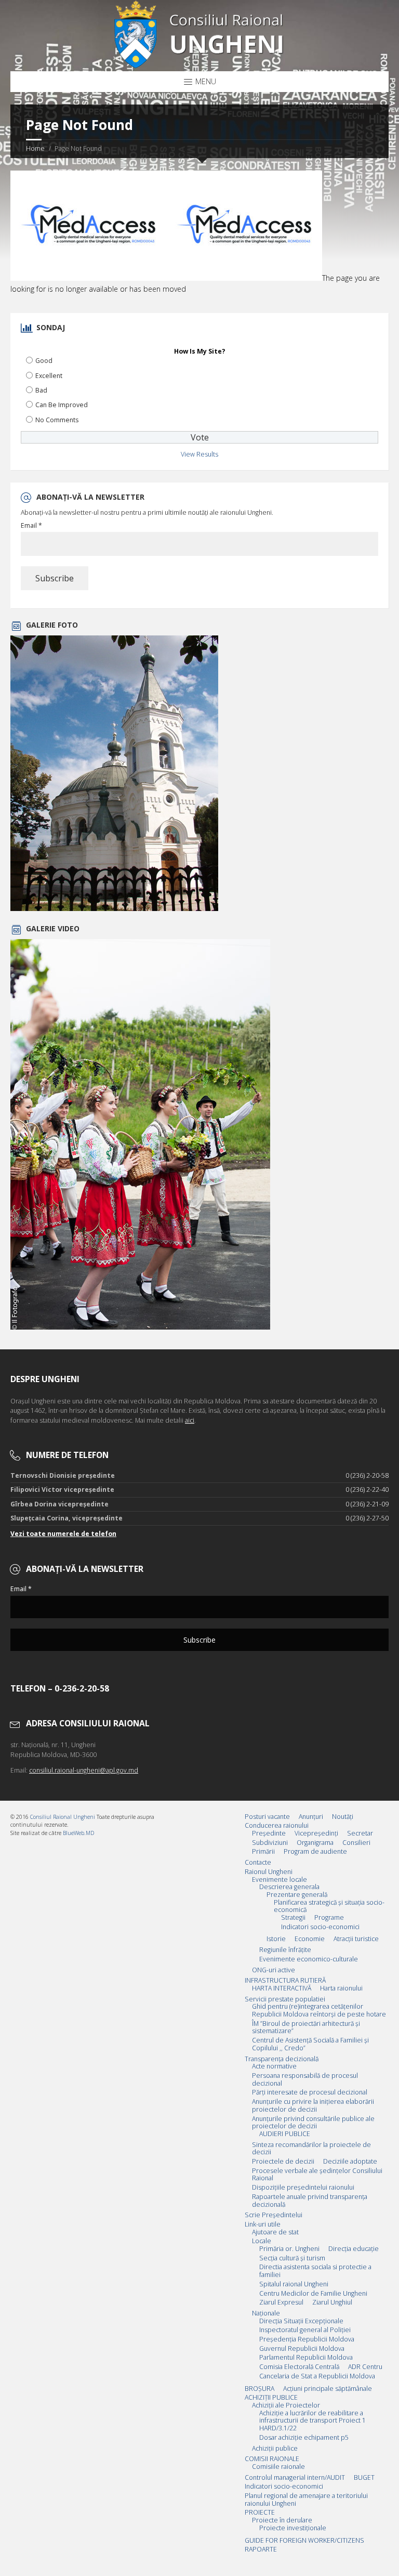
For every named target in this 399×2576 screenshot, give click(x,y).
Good (44, 361)
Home (35, 148)
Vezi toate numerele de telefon (63, 1534)
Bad (41, 390)
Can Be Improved (62, 405)
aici (190, 1420)
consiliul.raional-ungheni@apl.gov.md (84, 1770)
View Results (199, 454)
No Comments (57, 420)
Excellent (49, 376)
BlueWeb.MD (78, 1833)
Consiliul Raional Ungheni (63, 1817)
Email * (31, 526)
